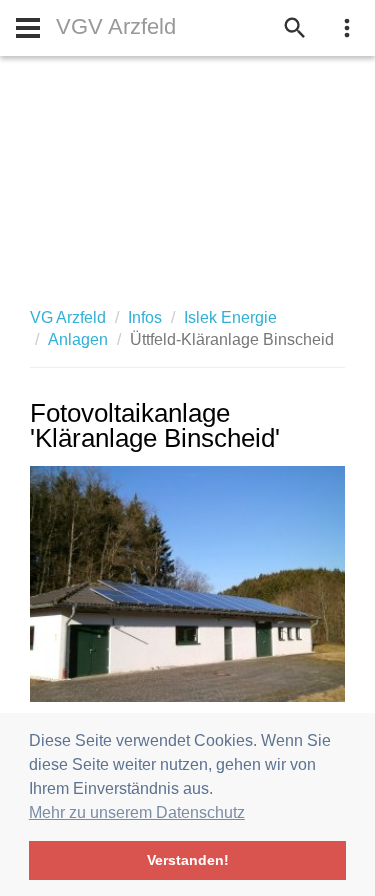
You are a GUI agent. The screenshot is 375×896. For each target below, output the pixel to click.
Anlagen (78, 339)
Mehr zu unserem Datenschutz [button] (137, 812)
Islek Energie (230, 317)
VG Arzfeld (68, 317)
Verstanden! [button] (188, 860)
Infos (145, 317)
